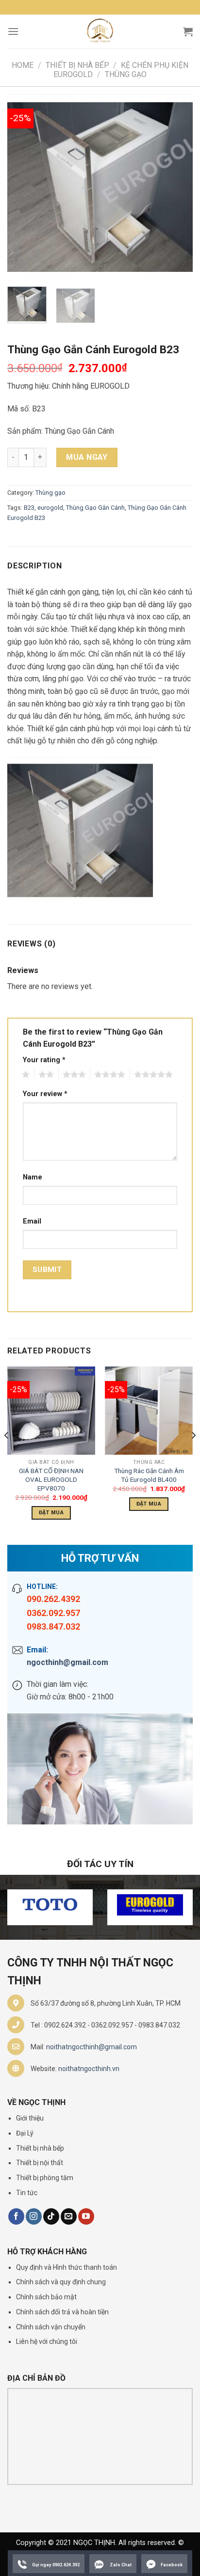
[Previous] (23, 187)
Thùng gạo (126, 74)
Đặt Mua (51, 1513)
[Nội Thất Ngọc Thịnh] (100, 31)
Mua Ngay (87, 457)
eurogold (50, 508)
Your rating (44, 1060)
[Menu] (13, 31)
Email (32, 1221)
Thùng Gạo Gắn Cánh (95, 508)
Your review (45, 1094)
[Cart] (188, 31)
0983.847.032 (53, 1626)
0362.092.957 (53, 1613)
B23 (29, 508)
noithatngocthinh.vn (89, 2069)
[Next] (177, 187)
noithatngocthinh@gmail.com (92, 2047)
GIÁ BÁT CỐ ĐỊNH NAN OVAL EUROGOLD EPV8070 (51, 1479)
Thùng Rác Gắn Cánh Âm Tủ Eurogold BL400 (149, 1475)
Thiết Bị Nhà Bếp (77, 65)
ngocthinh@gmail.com (67, 1662)
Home (23, 65)
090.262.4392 (53, 1599)
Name (33, 1177)
